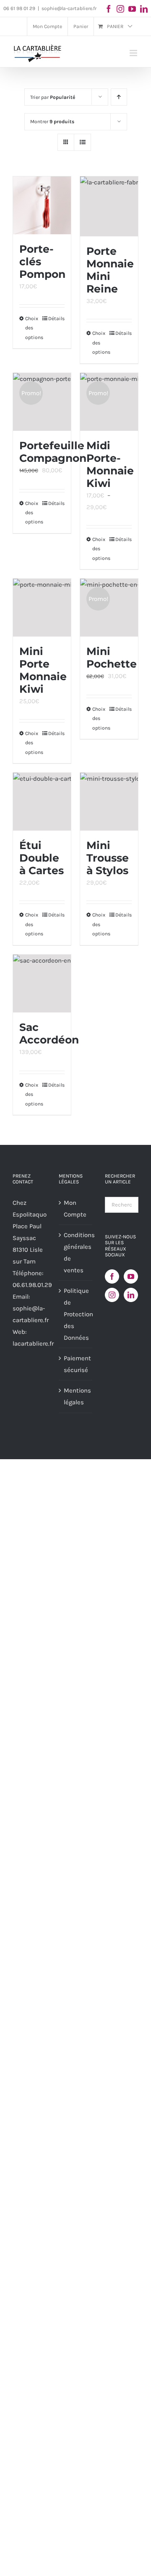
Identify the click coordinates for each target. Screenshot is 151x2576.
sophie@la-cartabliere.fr (69, 8)
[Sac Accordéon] (42, 984)
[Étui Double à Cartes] (42, 802)
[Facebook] (112, 1276)
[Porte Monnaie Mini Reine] (109, 206)
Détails (56, 318)
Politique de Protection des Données (76, 1314)
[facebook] (109, 9)
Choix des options (33, 513)
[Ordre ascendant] (119, 97)
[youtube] (132, 9)
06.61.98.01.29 (32, 1285)
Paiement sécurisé (76, 1364)
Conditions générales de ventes (76, 1253)
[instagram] (120, 9)
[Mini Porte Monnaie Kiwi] (42, 608)
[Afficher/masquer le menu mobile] (134, 53)
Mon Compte (75, 1209)
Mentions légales (76, 1396)
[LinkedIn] (131, 1295)
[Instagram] (112, 1295)
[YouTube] (131, 1276)
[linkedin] (144, 9)
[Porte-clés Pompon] (42, 205)
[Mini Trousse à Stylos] (109, 802)
